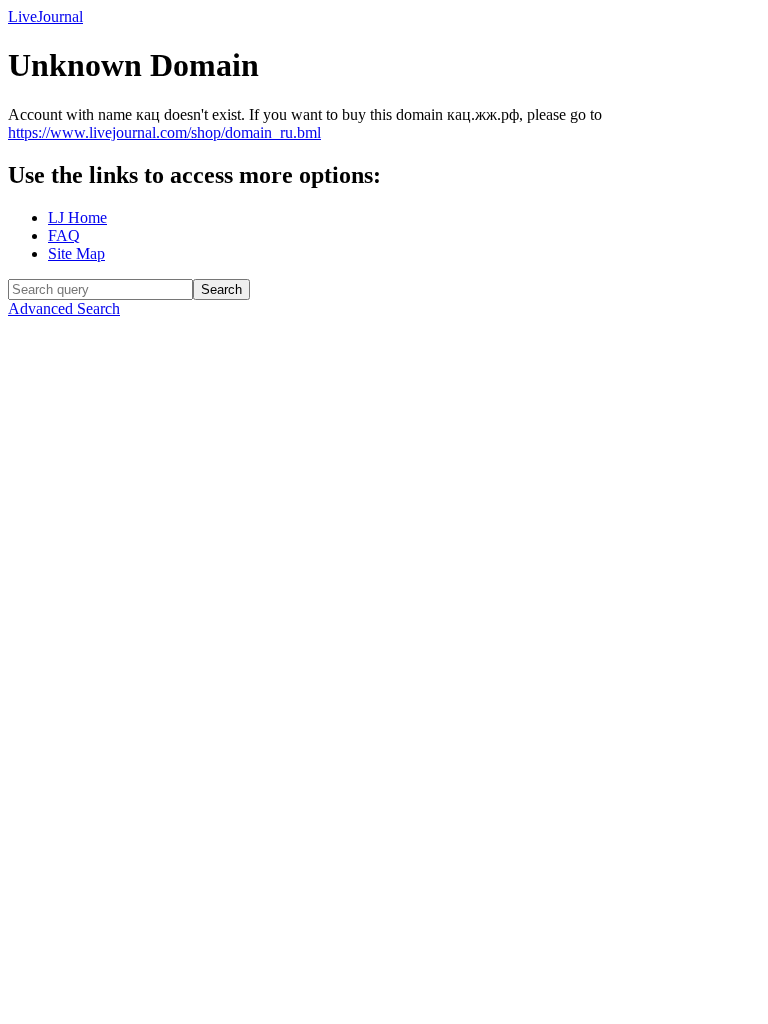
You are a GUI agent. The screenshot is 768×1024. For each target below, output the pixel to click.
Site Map (76, 253)
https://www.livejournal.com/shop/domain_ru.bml (164, 132)
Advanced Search (64, 308)
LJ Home (77, 217)
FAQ (64, 235)
